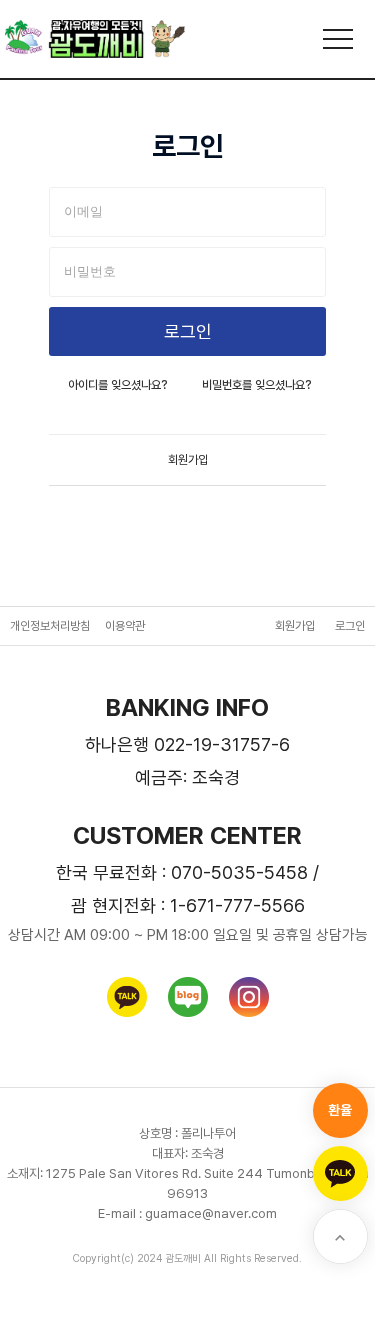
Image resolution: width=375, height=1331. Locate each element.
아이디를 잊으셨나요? (118, 385)
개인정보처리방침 (50, 626)
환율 (340, 1110)
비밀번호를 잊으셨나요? (257, 385)
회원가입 (188, 460)
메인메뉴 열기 (337, 39)
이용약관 (125, 626)
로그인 (350, 626)
